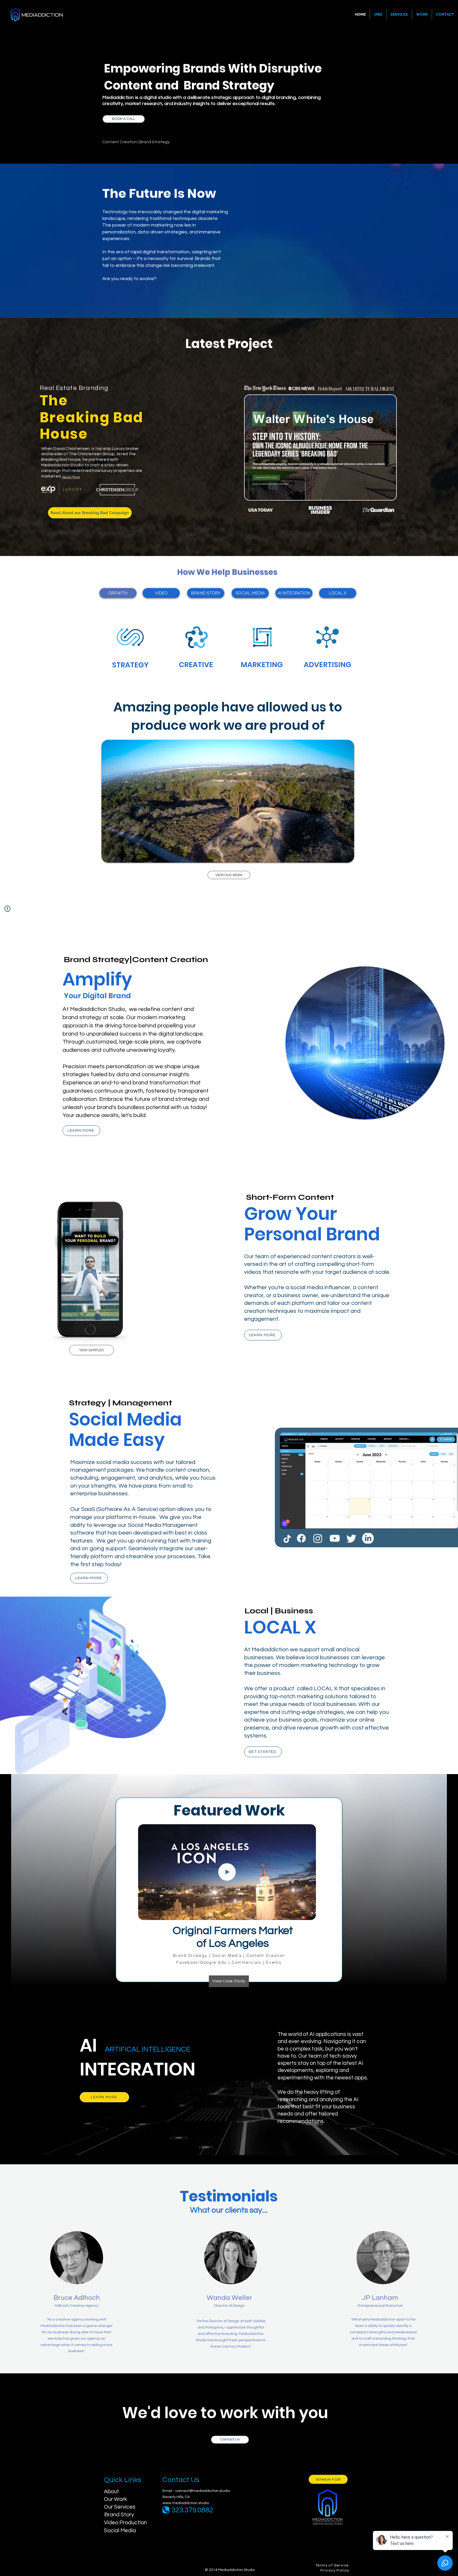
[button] (294, 593)
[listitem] (130, 651)
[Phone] (166, 2510)
